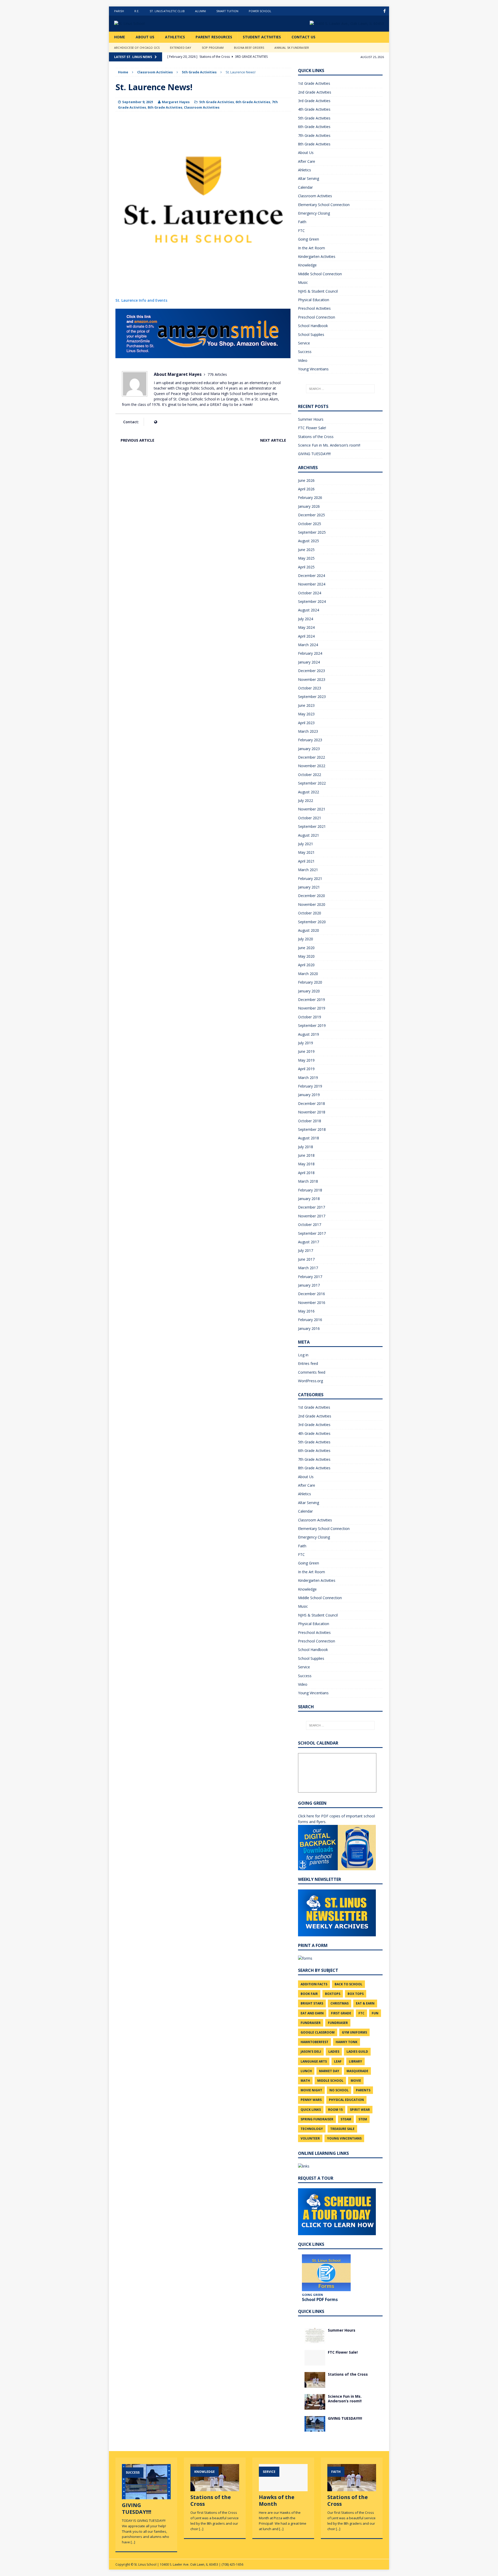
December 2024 (312, 576)
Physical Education (314, 300)
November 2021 (312, 809)
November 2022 (312, 766)
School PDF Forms (320, 2299)
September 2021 (312, 826)
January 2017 (309, 1285)
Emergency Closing (314, 213)
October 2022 (310, 775)
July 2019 (306, 1043)
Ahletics (305, 170)
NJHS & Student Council (318, 291)
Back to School (348, 1984)
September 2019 (312, 1025)
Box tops (356, 1994)
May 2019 (306, 1060)
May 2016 (306, 1311)
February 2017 (310, 1277)
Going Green (309, 239)
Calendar (305, 187)
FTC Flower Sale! (312, 428)
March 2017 (308, 1268)
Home (120, 37)
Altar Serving (309, 178)
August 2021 (309, 835)
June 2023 (306, 705)
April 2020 (306, 965)
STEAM (346, 2119)
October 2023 (310, 688)
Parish (119, 11)
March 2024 (308, 645)
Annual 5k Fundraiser (292, 48)
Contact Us (303, 37)
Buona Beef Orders (249, 48)
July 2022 (306, 800)
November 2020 (312, 904)
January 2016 (309, 1328)
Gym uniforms (354, 2032)
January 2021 (309, 887)
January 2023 (309, 749)
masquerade (357, 2071)
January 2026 (309, 506)
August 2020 (309, 930)
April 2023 (306, 723)
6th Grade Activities (253, 102)
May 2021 (306, 852)
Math (305, 2081)
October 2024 (310, 593)
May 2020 (306, 956)
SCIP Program (213, 48)
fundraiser (311, 2023)
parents (363, 2090)
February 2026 (310, 497)
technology (312, 2129)
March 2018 (308, 1181)
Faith (302, 222)
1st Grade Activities (314, 83)
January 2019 (309, 1095)
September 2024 (312, 601)
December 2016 (312, 1294)
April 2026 (306, 489)
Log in (303, 1355)
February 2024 (310, 653)
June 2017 (306, 1259)
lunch (306, 2071)
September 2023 (312, 697)
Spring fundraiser (317, 2119)
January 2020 (309, 991)
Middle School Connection (320, 274)
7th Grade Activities (314, 135)
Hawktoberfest (314, 2042)
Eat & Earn (365, 2003)
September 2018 (312, 1129)
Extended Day (181, 48)
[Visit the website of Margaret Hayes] (155, 422)
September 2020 (312, 922)
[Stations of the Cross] (315, 2384)
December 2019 (312, 1000)
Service (304, 343)
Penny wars (311, 2100)
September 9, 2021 (138, 102)
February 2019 (310, 1086)
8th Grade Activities (165, 107)
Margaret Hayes (176, 102)
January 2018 (309, 1199)
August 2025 (309, 541)
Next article (273, 440)
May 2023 (306, 714)
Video (303, 360)
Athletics (175, 37)
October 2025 (310, 524)
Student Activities (262, 37)
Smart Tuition (227, 11)
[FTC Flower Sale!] (315, 2362)
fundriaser (338, 2023)
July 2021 (306, 844)
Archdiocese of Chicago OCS (137, 48)
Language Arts (314, 2061)
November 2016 (312, 1303)
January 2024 (309, 662)
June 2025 (306, 550)
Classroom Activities (155, 72)
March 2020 (308, 974)
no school (339, 2090)
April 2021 (306, 861)
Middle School (330, 2081)
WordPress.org (310, 1381)
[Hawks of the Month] (283, 2489)
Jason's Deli (311, 2052)
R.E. (137, 11)
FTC (301, 231)
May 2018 (306, 1164)
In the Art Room (312, 248)
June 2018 (306, 1155)
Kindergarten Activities (317, 256)
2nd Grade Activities (315, 92)
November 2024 (312, 584)
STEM (363, 2119)
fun (375, 2013)
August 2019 (309, 1034)
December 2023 (312, 671)
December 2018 (312, 1103)
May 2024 (306, 627)
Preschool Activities (314, 308)
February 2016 (310, 1320)
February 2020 (310, 982)
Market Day (329, 2071)
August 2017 (309, 1242)
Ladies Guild (357, 2052)
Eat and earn (312, 2013)
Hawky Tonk (347, 2042)
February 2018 (310, 1190)
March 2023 (308, 731)
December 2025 (312, 515)
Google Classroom (318, 2032)
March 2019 (308, 1078)
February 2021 (310, 878)
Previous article (137, 440)
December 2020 (312, 896)
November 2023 (312, 679)
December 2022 (312, 757)
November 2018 (312, 1112)
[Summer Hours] (315, 2340)
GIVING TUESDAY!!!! (314, 454)
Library (355, 2061)
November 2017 (312, 1216)
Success (305, 352)
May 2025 (306, 558)
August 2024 (309, 610)
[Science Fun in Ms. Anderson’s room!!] (315, 2406)
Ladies (334, 2052)
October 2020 (310, 913)
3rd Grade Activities (314, 101)
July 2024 (306, 619)
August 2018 (309, 1138)
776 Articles (217, 374)
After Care (307, 161)
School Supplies (311, 334)
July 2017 (306, 1250)
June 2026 (306, 480)
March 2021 (308, 870)
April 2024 (306, 636)
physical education (346, 2100)
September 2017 (312, 1233)
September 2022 (312, 783)
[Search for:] (340, 389)
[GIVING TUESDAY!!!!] (315, 2428)
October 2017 (310, 1225)
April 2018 (306, 1173)
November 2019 (312, 1008)
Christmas (340, 2003)
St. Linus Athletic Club (167, 11)
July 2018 (306, 1147)
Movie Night (311, 2090)
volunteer (310, 2138)
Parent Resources (214, 37)
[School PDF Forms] (326, 2273)
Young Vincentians (313, 369)
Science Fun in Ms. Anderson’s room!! (329, 445)
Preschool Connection (317, 317)
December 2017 (312, 1207)
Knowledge (307, 265)
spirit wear (360, 2110)
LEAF (338, 2061)
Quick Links (311, 2110)
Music (303, 282)
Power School (260, 11)
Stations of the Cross (316, 437)
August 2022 (309, 792)
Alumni (200, 11)
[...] (133, 2542)
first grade (341, 2013)
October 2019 (310, 1017)
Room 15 (335, 2110)
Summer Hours (311, 419)
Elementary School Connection (324, 205)
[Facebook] (385, 11)
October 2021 (310, 818)
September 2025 (312, 532)
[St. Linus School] (153, 24)
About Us (145, 37)
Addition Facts (314, 1984)
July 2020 (306, 939)
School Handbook (313, 326)
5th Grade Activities (217, 102)
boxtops (333, 1994)
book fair (309, 1994)
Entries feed (308, 1363)
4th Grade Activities (314, 109)
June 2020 (306, 948)
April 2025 (306, 567)
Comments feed (312, 1372)
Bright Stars (312, 2003)
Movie (356, 2081)
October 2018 (310, 1121)
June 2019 (306, 1051)
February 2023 (310, 740)
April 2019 (306, 1069)
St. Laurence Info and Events (141, 300)
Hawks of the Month (277, 2500)
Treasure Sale (342, 2129)
